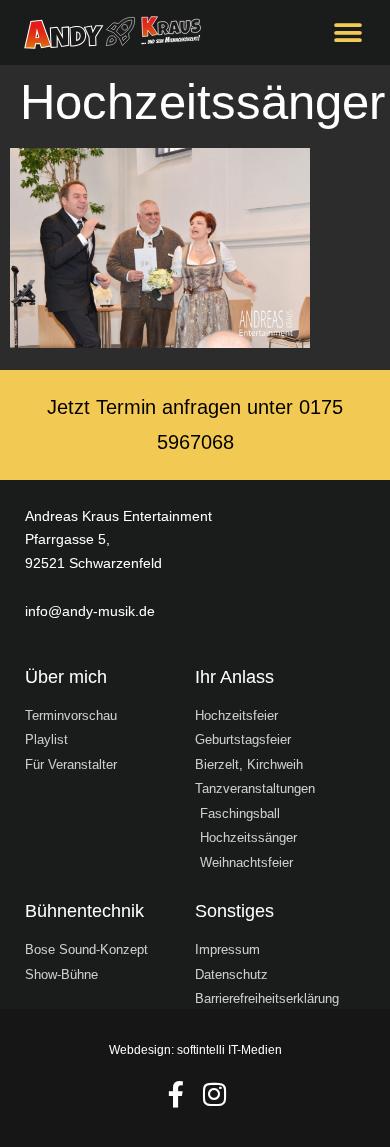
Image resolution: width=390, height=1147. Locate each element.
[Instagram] (215, 1094)
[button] (347, 32)
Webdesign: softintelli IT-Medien (195, 1050)
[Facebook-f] (176, 1094)
